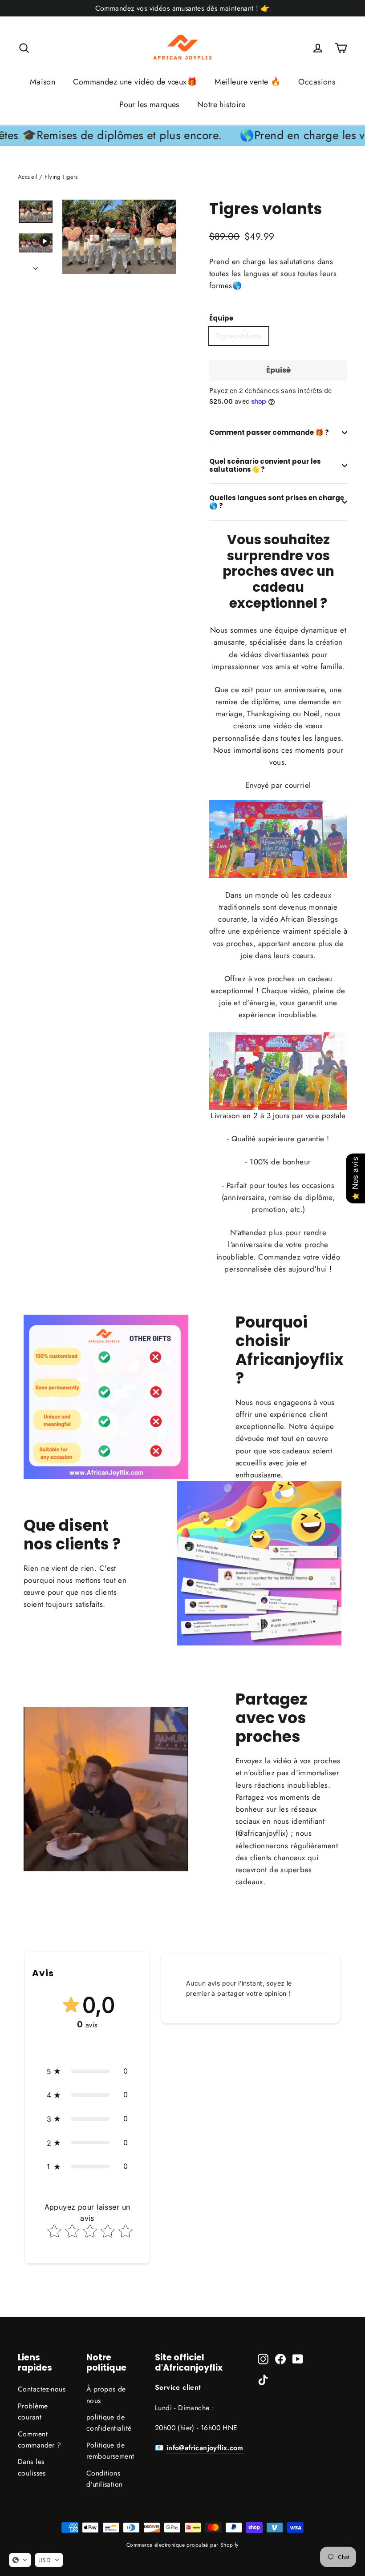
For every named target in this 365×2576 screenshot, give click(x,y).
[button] (87, 2071)
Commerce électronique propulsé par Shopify (182, 2545)
